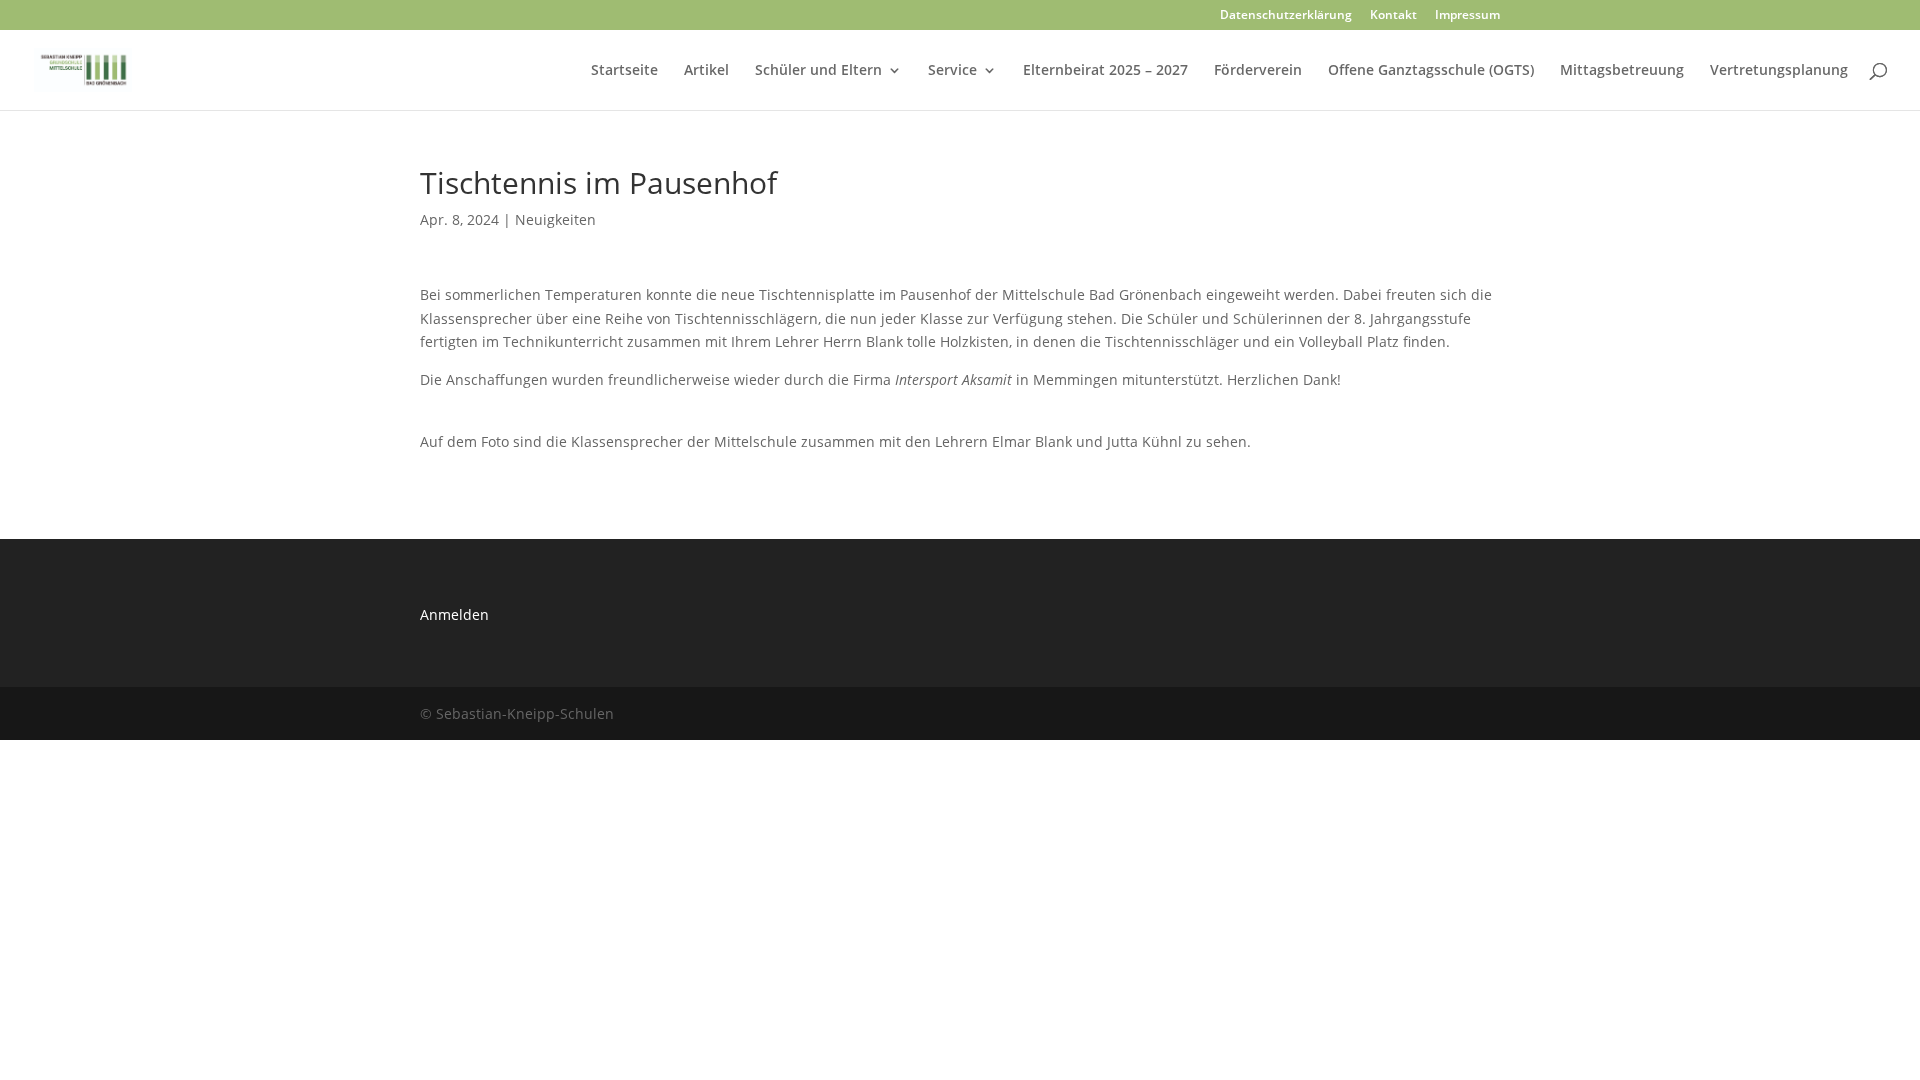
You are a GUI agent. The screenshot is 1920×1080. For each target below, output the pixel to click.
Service (952, 71)
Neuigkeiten (555, 219)
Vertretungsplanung (1779, 71)
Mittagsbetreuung (1622, 71)
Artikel (706, 71)
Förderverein (1258, 71)
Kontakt (1393, 16)
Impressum (1467, 16)
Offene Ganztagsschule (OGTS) (1431, 71)
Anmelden (454, 614)
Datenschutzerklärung (1286, 16)
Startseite (624, 71)
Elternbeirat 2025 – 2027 (1105, 71)
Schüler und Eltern (818, 71)
